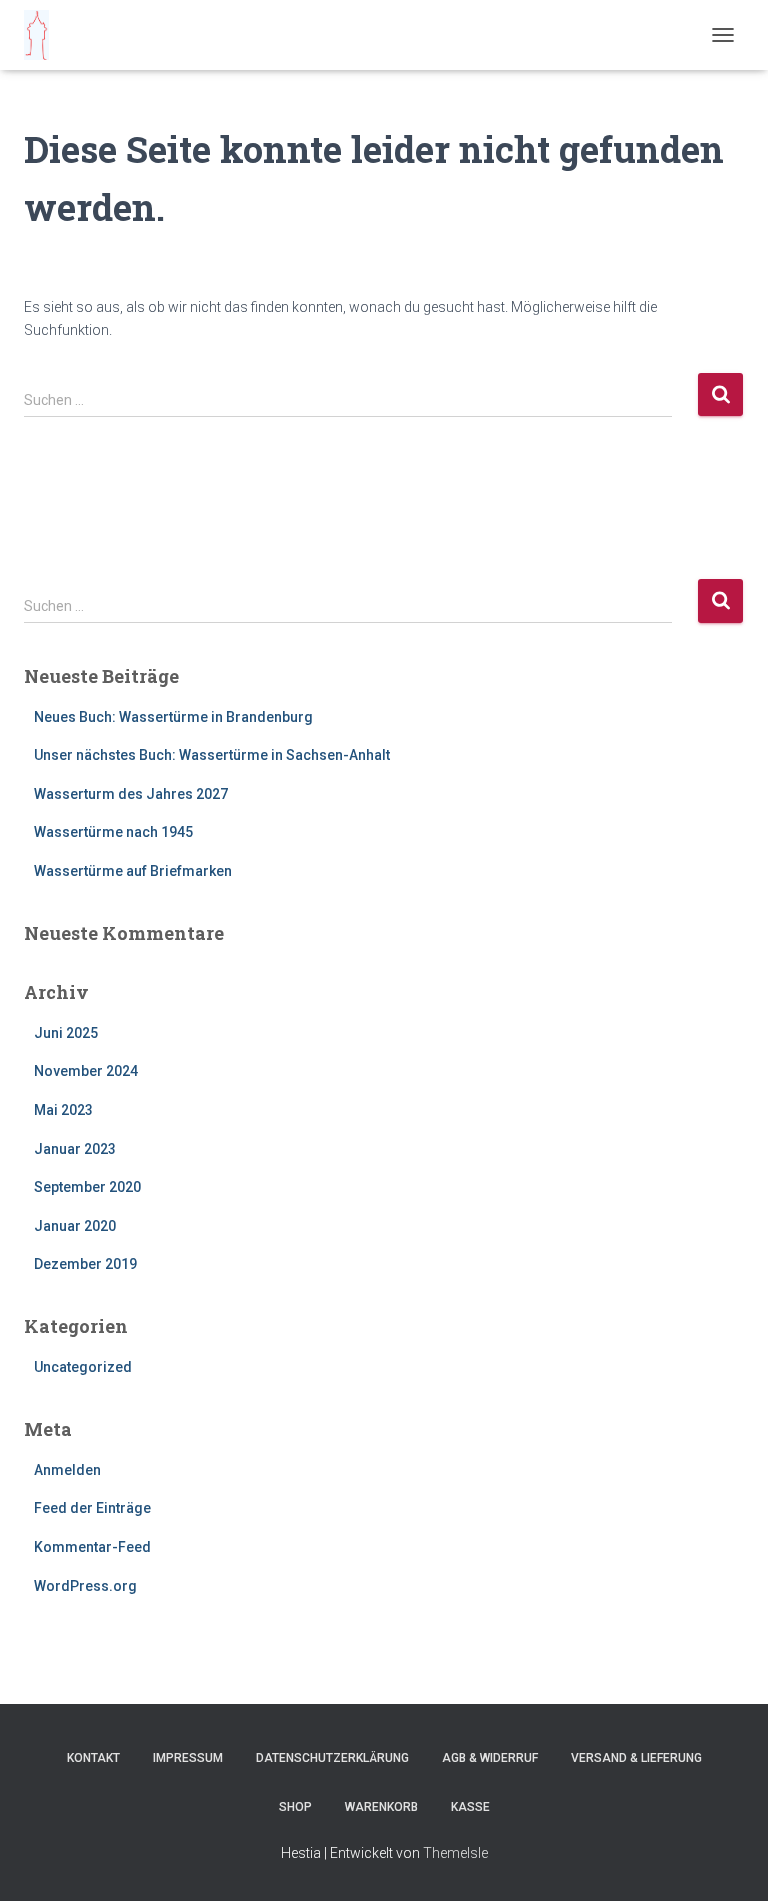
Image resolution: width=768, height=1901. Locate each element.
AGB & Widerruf (490, 1758)
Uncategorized (83, 1367)
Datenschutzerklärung (332, 1758)
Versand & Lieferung (636, 1758)
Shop (295, 1807)
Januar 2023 (75, 1149)
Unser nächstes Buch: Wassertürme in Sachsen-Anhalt (212, 755)
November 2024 (86, 1071)
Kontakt (93, 1758)
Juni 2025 (66, 1033)
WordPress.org (85, 1586)
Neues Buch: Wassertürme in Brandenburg (173, 717)
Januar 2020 (75, 1226)
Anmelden (67, 1470)
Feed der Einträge (92, 1508)
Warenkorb (381, 1807)
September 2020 (87, 1187)
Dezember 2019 (85, 1264)
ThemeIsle (455, 1853)
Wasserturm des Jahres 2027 (131, 794)
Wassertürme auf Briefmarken (133, 871)
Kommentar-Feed (92, 1547)
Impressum (188, 1758)
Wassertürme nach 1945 (113, 832)
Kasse (470, 1807)
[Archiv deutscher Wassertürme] (44, 35)
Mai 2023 (63, 1110)
